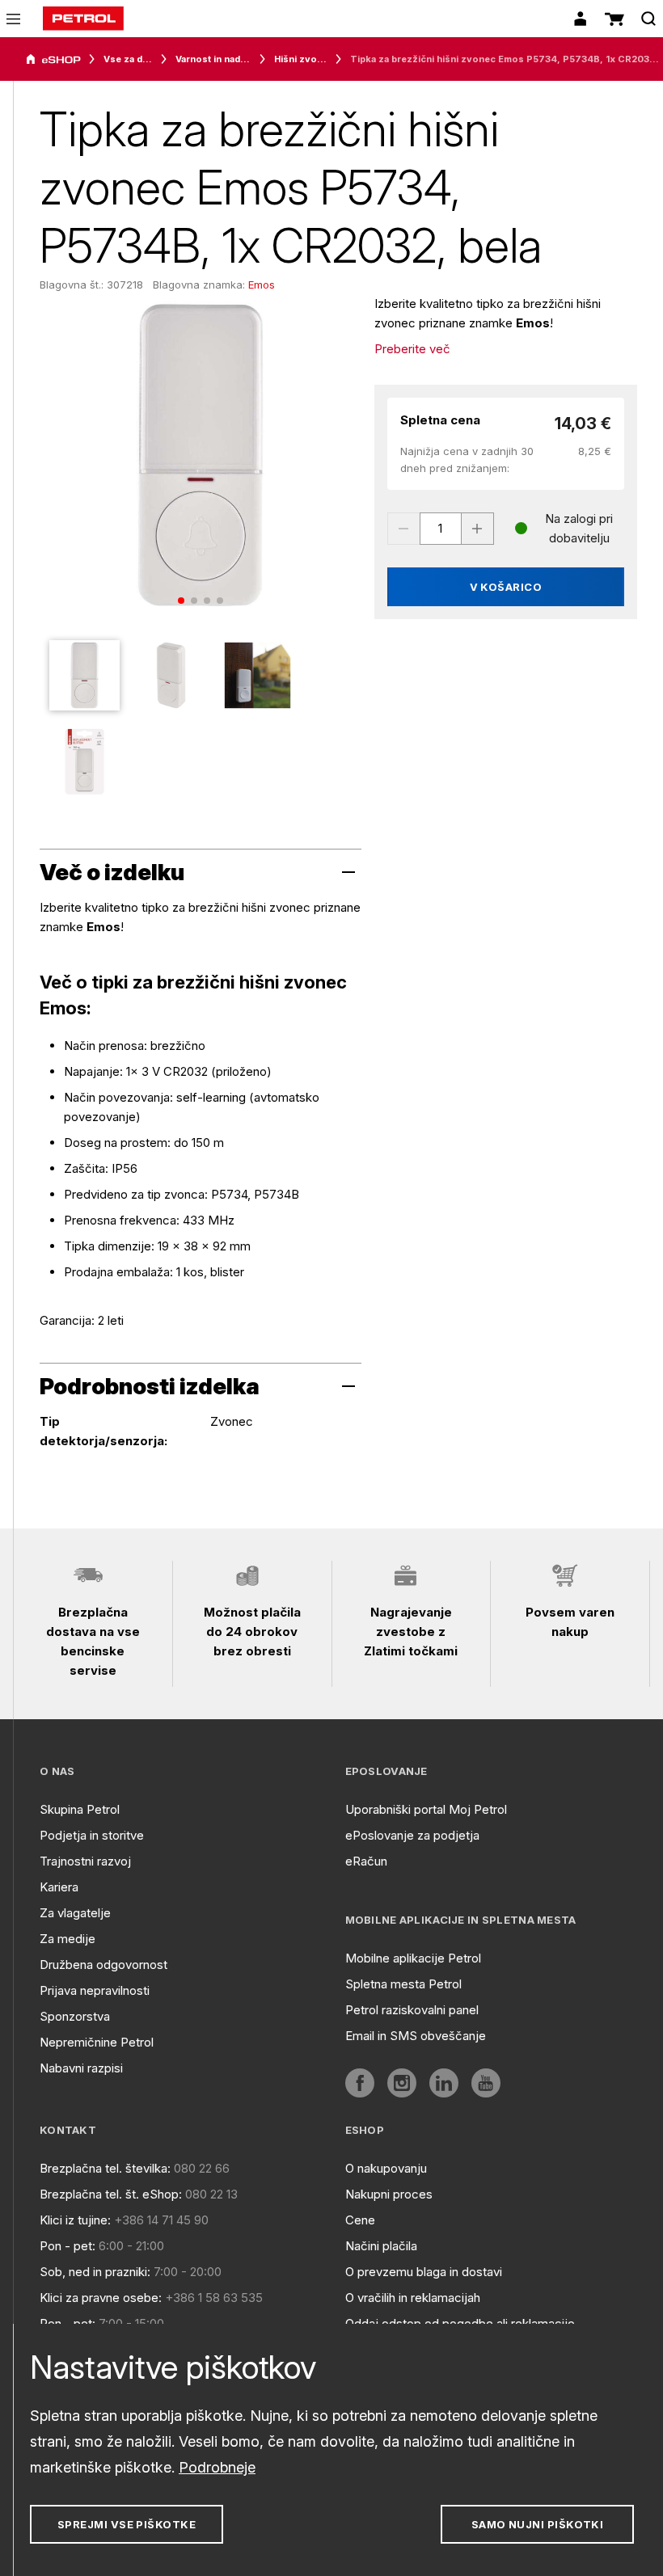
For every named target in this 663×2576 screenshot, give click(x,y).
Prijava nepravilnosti (95, 1990)
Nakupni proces (389, 2194)
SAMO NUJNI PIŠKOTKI (538, 2524)
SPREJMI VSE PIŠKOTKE (127, 2524)
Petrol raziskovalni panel (412, 2010)
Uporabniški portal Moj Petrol (426, 1809)
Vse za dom (128, 59)
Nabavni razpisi (81, 2068)
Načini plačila (381, 2246)
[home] (83, 19)
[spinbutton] (441, 529)
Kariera (59, 1887)
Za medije (68, 1939)
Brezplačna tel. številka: (105, 2168)
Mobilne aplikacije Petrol (413, 1958)
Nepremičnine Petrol (97, 2042)
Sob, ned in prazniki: (95, 2272)
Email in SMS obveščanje (416, 2036)
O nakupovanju (386, 2168)
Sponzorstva (75, 2016)
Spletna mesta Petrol (403, 1984)
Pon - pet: (68, 2246)
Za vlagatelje (75, 1913)
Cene (360, 2220)
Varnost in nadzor (213, 59)
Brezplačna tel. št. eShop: (111, 2194)
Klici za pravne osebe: (101, 2298)
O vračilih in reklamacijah (413, 2298)
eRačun (366, 1861)
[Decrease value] (403, 529)
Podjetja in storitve (92, 1835)
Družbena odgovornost (103, 1965)
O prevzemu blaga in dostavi (424, 2272)
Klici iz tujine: (75, 2220)
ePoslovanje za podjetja (412, 1835)
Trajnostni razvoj (85, 1861)
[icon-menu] (13, 19)
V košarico (506, 587)
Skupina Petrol (80, 1809)
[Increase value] (478, 529)
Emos (262, 285)
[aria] (53, 60)
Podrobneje (217, 2467)
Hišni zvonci (300, 59)
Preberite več (412, 349)
